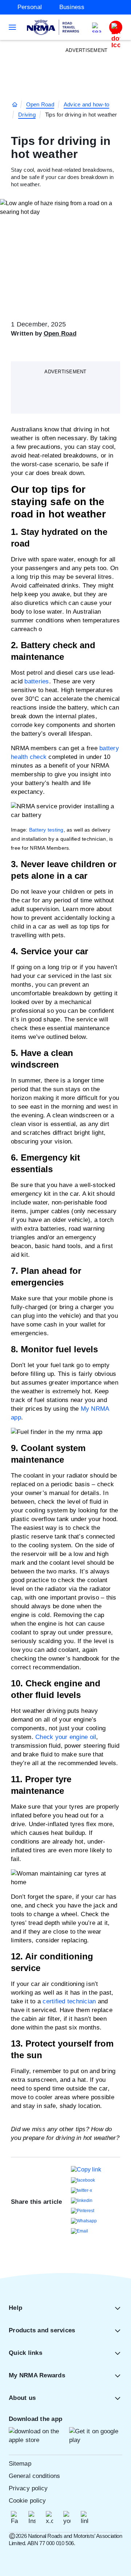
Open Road (40, 104)
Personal (30, 7)
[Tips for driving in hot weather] (86, 2169)
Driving (27, 115)
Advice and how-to (86, 104)
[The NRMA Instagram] (32, 2518)
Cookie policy (27, 2501)
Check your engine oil (66, 1737)
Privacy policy (28, 2488)
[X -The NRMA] (49, 2518)
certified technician (69, 2001)
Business (72, 7)
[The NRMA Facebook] (15, 2518)
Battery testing (46, 830)
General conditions (35, 2476)
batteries (37, 681)
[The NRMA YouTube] (67, 2518)
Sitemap (20, 2464)
